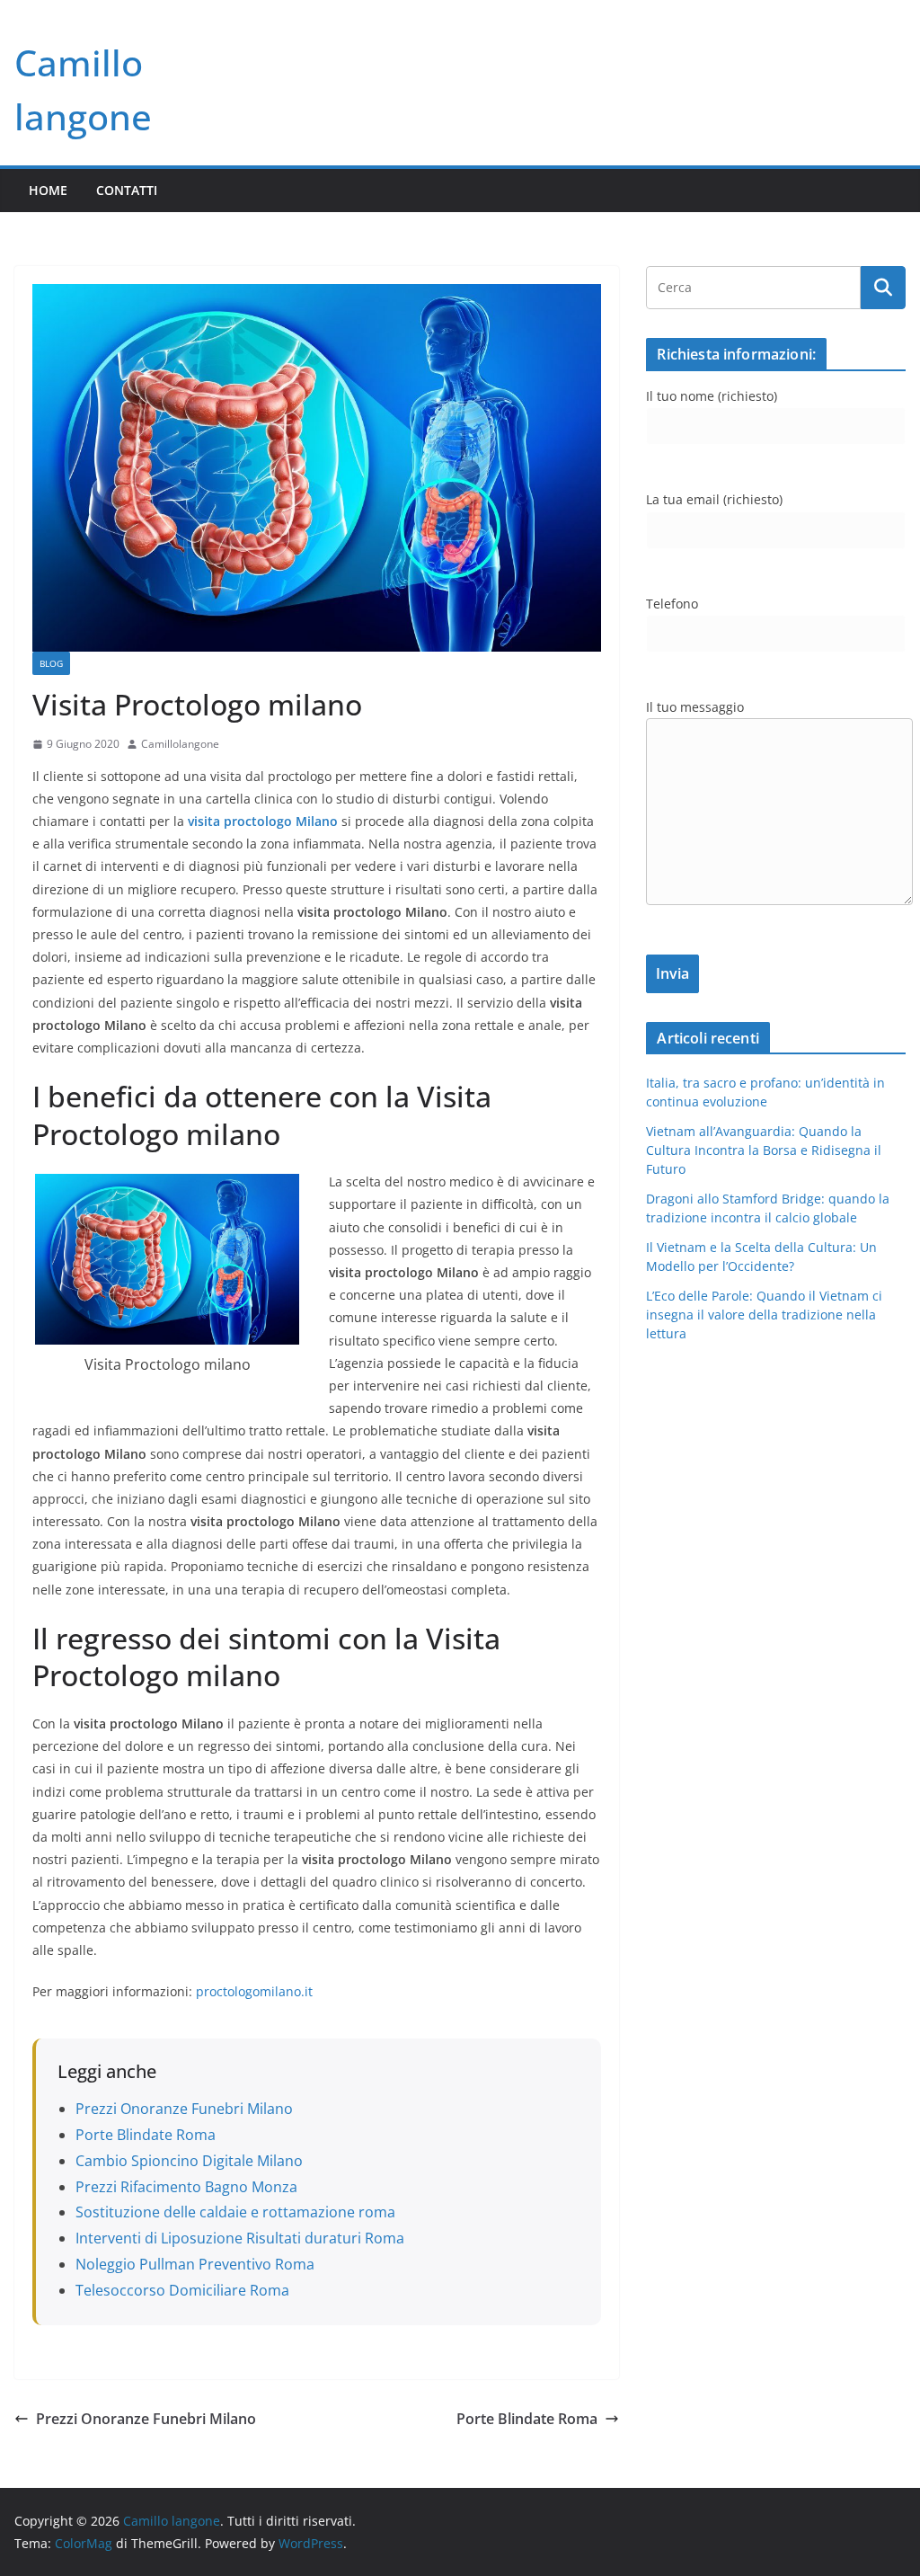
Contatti (127, 190)
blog (51, 663)
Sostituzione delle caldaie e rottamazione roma (235, 2212)
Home (48, 190)
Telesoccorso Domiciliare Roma (182, 2290)
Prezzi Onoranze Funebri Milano (184, 2109)
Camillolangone (180, 744)
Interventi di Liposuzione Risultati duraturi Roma (240, 2238)
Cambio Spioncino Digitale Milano (189, 2161)
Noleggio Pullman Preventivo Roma (195, 2264)
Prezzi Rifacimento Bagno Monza (186, 2187)
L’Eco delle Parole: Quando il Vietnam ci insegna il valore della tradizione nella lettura (764, 1315)
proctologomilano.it (254, 1991)
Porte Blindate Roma (146, 2135)
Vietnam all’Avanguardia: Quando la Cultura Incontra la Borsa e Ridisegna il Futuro (764, 1150)
